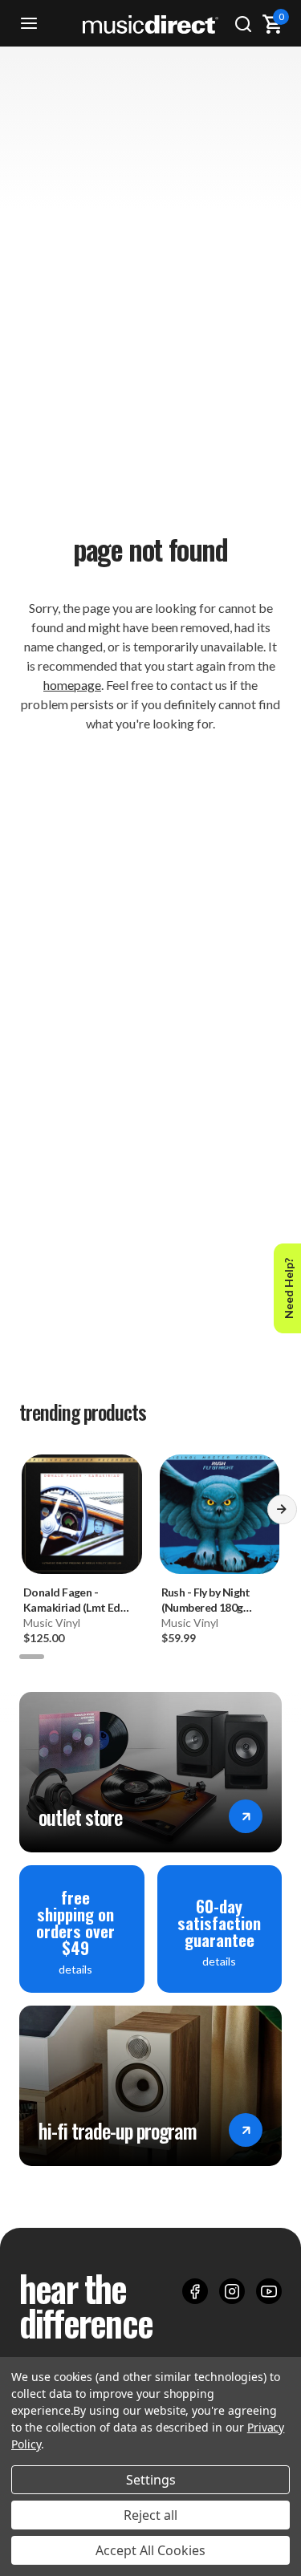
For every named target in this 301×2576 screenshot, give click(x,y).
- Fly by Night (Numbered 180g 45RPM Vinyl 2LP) (206, 1600)
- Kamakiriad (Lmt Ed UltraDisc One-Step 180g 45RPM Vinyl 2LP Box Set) (77, 1600)
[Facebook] (195, 2291)
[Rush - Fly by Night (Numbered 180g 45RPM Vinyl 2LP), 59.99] (220, 1515)
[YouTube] (269, 2291)
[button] (282, 1515)
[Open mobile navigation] (29, 24)
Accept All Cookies (150, 2550)
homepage (72, 685)
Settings (151, 2480)
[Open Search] (243, 24)
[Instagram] (232, 2291)
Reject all (150, 2515)
